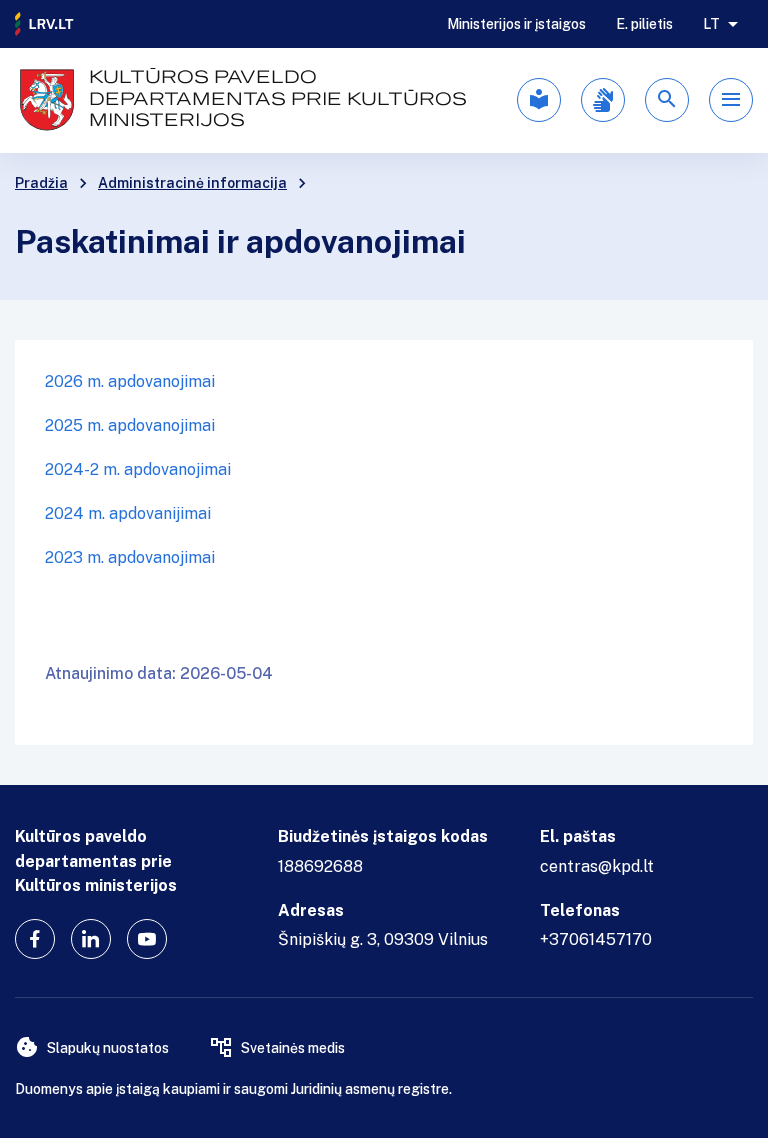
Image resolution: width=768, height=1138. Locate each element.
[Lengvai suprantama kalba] (539, 100)
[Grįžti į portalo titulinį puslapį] (45, 24)
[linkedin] (91, 939)
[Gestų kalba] (603, 100)
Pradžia (41, 183)
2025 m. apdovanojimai (130, 425)
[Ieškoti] (667, 100)
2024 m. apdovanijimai (128, 513)
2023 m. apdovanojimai (130, 557)
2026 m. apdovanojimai (130, 381)
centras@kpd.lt (597, 866)
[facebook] (35, 939)
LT (711, 24)
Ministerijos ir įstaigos (516, 24)
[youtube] (147, 939)
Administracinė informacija (192, 183)
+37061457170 (596, 939)
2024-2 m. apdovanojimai (138, 469)
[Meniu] (731, 100)
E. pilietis (644, 24)
